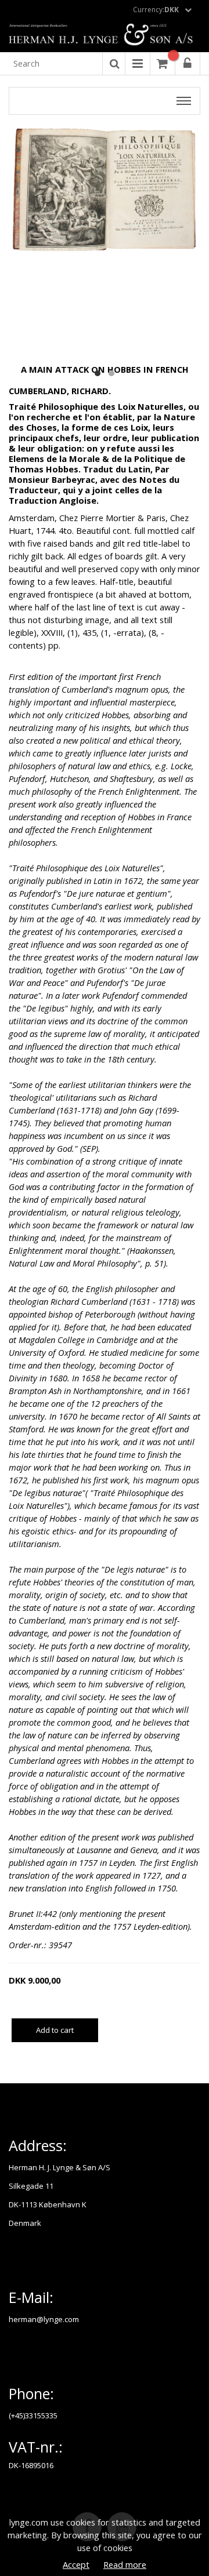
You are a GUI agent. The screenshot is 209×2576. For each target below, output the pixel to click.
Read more (125, 2564)
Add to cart (55, 2030)
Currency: (156, 10)
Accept (76, 2564)
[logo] (105, 35)
